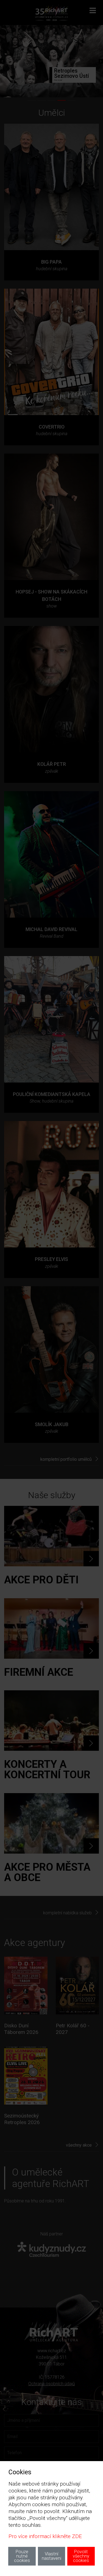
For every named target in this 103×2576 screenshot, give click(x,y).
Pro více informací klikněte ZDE (45, 2536)
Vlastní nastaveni (51, 2556)
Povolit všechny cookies (81, 2556)
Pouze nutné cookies (22, 2556)
